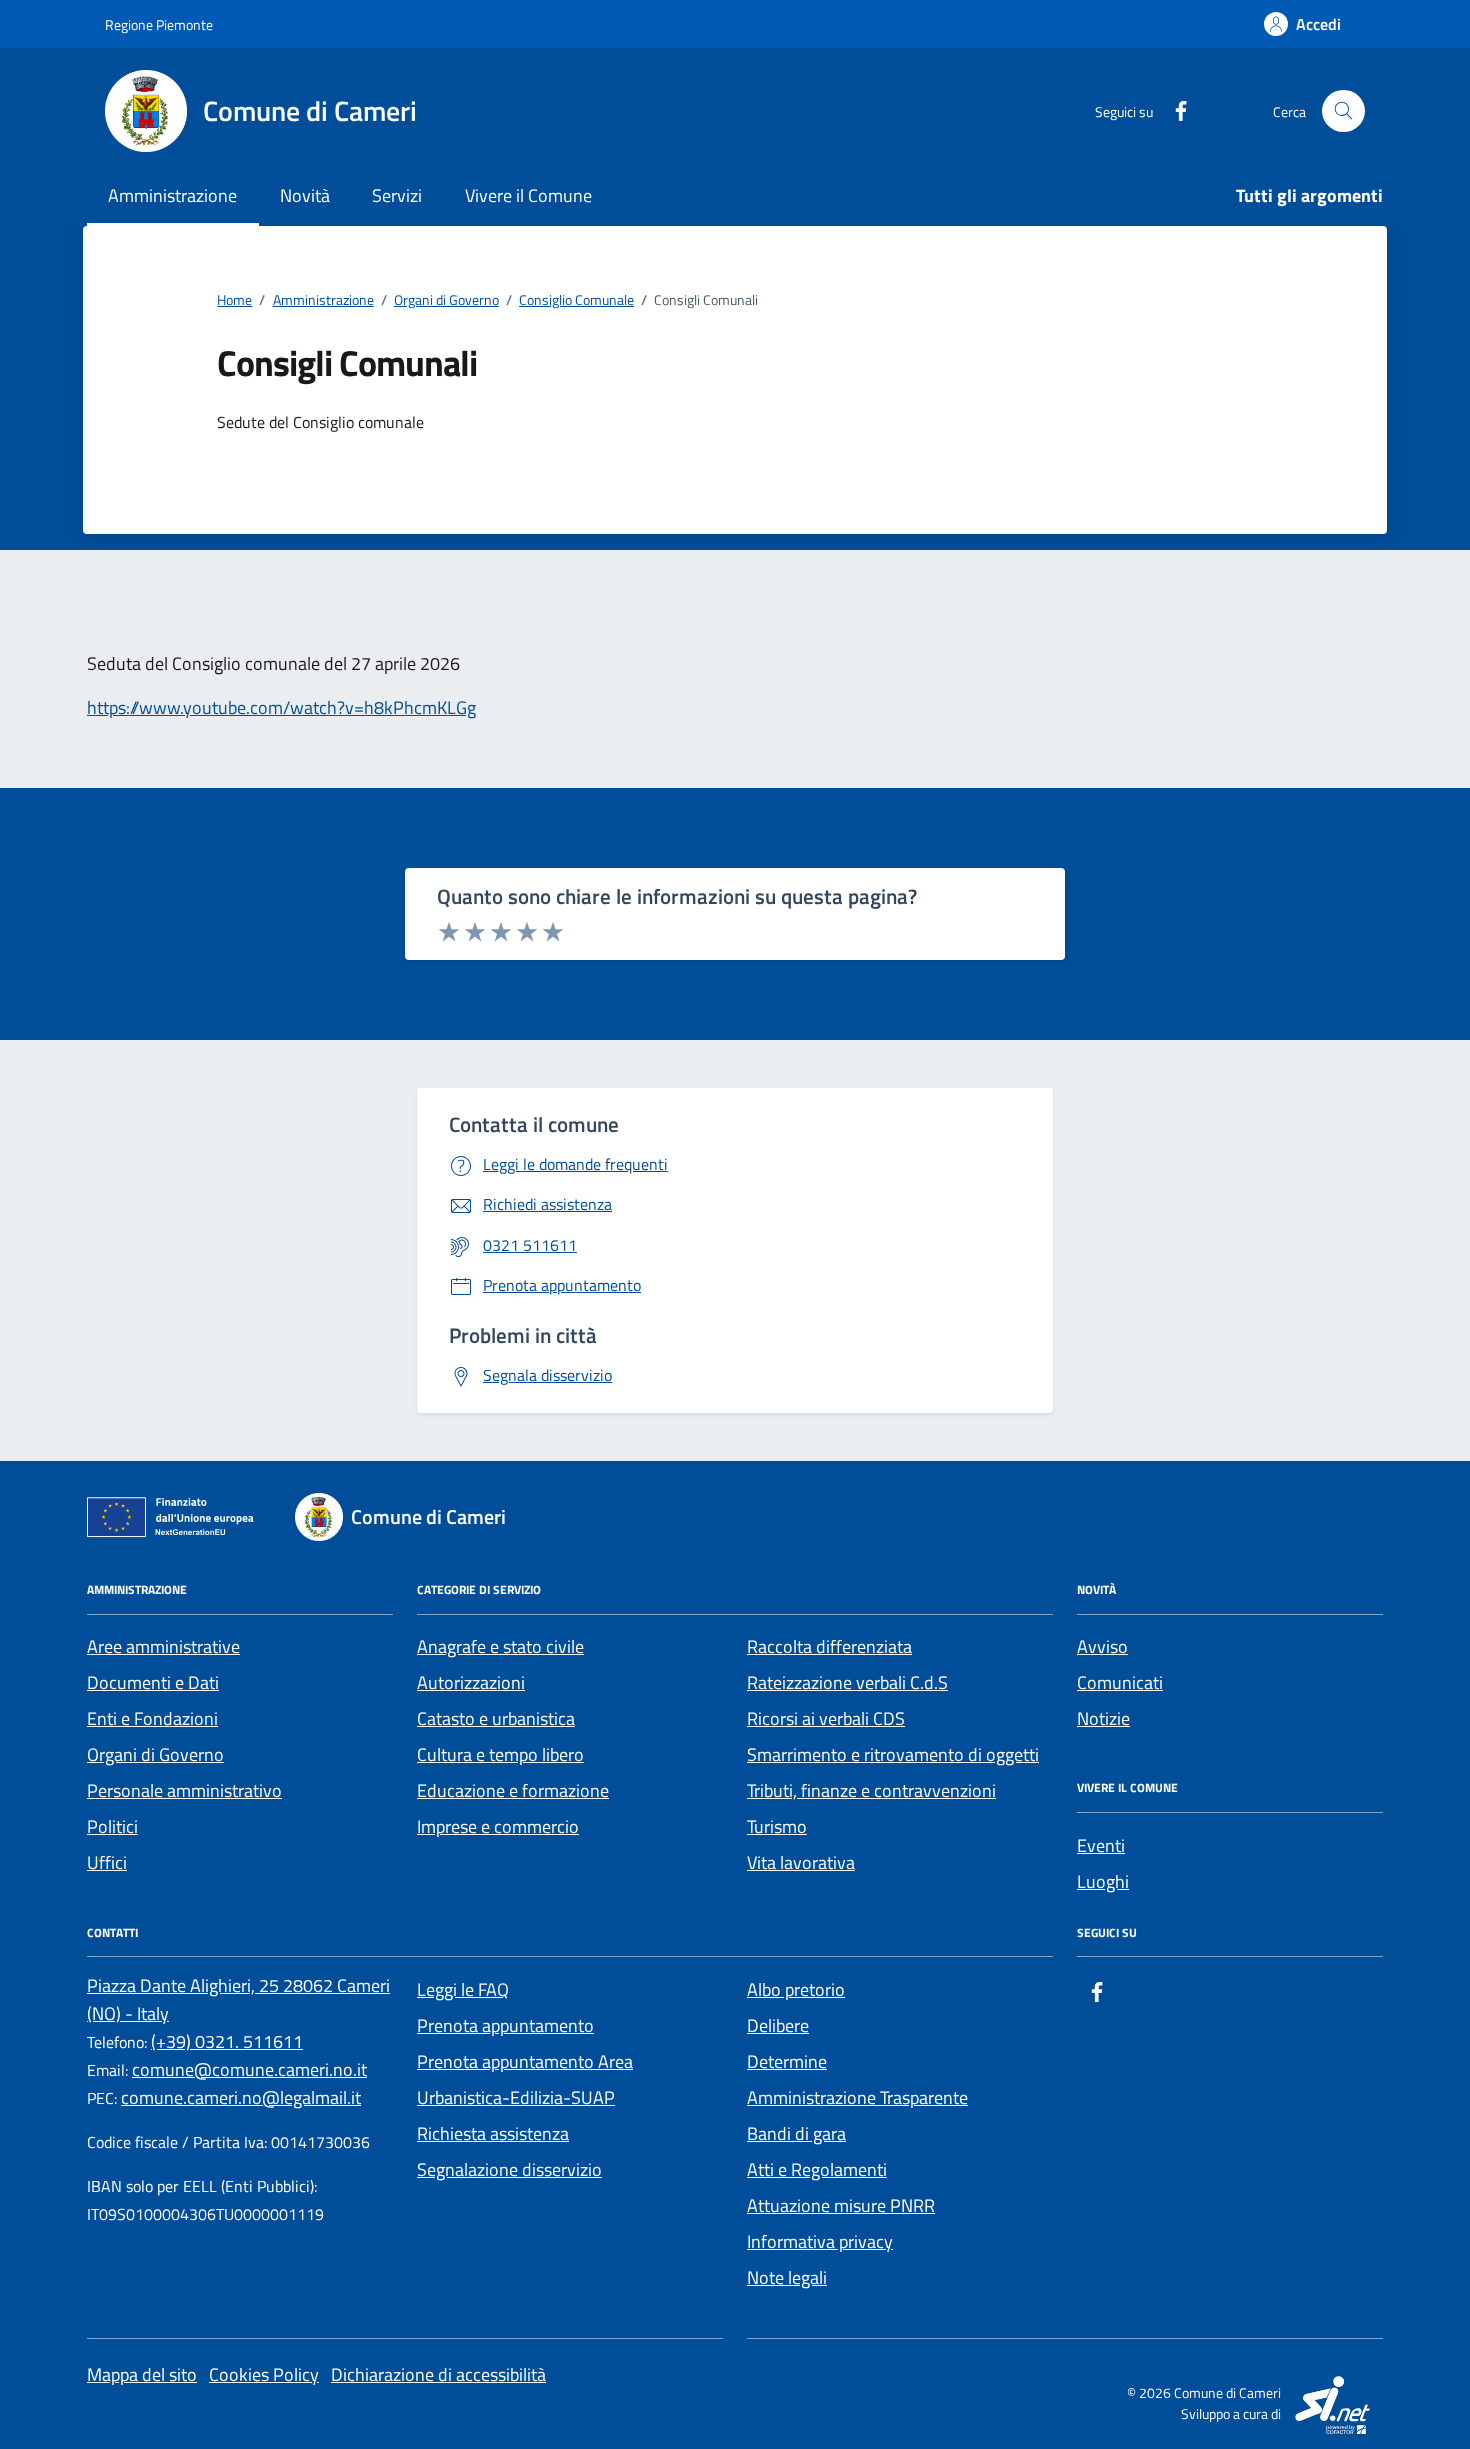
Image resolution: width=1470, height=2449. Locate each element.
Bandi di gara (796, 2133)
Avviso (1102, 1646)
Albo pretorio (796, 1989)
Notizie (1103, 1718)
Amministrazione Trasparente (857, 2097)
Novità (305, 195)
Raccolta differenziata (829, 1646)
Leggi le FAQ (463, 1989)
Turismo (777, 1826)
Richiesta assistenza (493, 2133)
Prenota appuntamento (505, 2025)
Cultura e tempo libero (500, 1754)
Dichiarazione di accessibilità (438, 2374)
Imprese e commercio (498, 1826)
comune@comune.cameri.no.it (249, 2069)
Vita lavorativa (801, 1862)
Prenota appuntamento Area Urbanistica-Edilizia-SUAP (525, 2079)
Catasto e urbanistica (496, 1718)
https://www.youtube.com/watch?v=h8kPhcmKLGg (281, 707)
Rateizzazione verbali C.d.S (847, 1682)
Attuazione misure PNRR (841, 2205)
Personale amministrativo (184, 1790)
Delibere (778, 2025)
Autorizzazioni (471, 1682)
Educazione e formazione (513, 1790)
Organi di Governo (155, 1754)
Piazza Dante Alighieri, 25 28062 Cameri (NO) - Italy (238, 1999)
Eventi (1101, 1845)
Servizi (397, 195)
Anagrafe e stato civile (500, 1646)
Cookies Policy (264, 2374)
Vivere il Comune (528, 195)
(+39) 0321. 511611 (227, 2041)
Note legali (787, 2277)
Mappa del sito (142, 2374)
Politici (112, 1826)
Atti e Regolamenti (817, 2169)
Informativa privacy (820, 2241)
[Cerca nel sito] (1343, 111)
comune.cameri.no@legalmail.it (241, 2097)
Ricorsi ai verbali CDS (826, 1718)
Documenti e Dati (153, 1682)
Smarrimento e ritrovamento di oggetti (893, 1754)
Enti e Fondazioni (152, 1718)
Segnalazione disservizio (509, 2169)
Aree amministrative (163, 1646)
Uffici (107, 1862)
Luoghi (1103, 1881)
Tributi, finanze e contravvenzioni (871, 1790)
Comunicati (1120, 1682)
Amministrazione (172, 195)
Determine (787, 2061)
